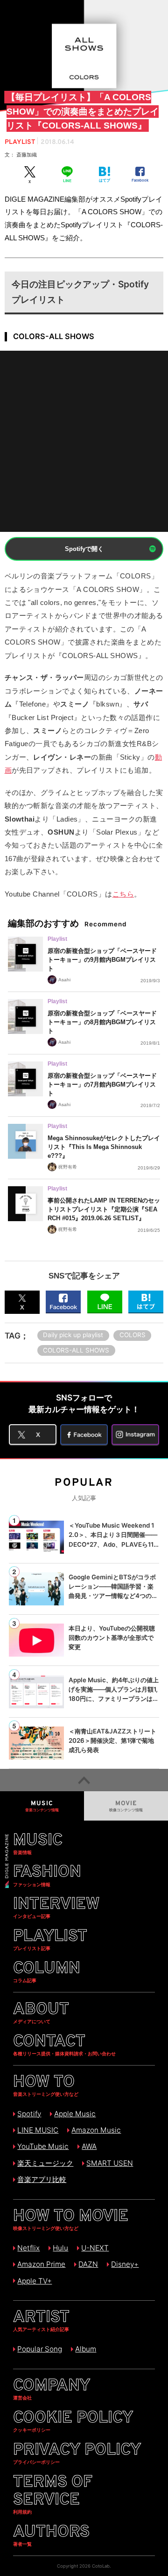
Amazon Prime (41, 2264)
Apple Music (75, 2114)
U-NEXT (95, 2248)
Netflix (28, 2248)
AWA (89, 2146)
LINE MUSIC (38, 2130)
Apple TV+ (35, 2281)
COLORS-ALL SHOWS (76, 1350)
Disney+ (125, 2264)
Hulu (60, 2248)
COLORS (133, 1335)
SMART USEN (110, 2163)
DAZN (88, 2264)
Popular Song (40, 2349)
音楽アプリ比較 (42, 2179)
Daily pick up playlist (73, 1335)
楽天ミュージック (45, 2163)
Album (86, 2349)
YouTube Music (43, 2146)
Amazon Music (96, 2130)
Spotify (29, 2114)
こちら (123, 894)
